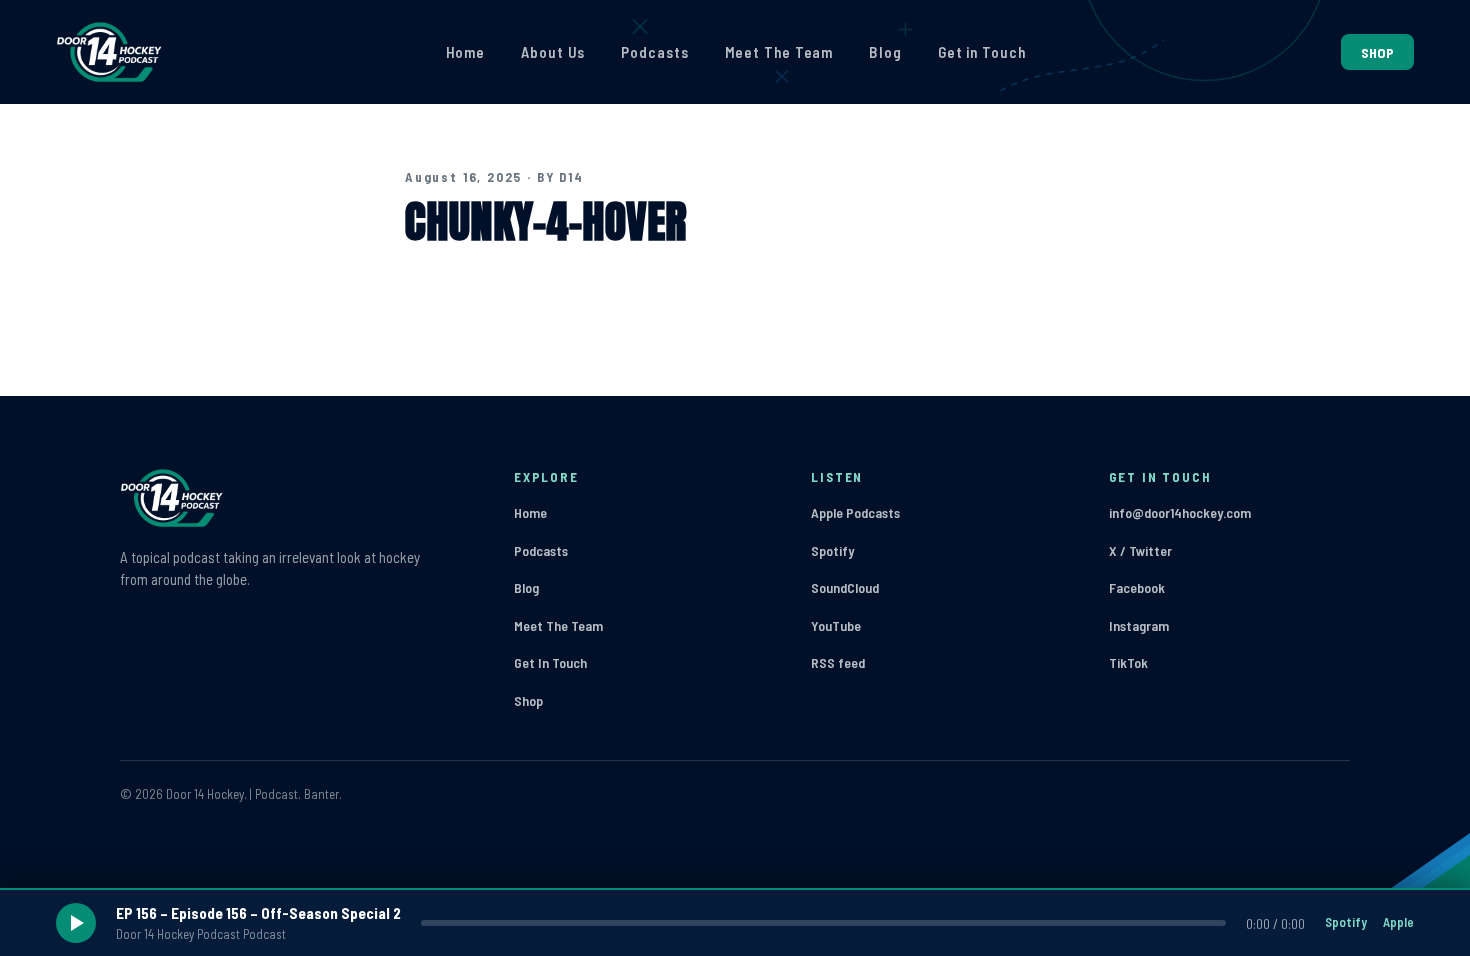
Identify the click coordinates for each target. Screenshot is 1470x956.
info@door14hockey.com (1180, 512)
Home (466, 52)
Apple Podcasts (855, 512)
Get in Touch (982, 52)
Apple (1398, 922)
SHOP (1377, 52)
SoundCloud (845, 587)
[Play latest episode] (76, 923)
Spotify (832, 550)
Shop (528, 700)
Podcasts (654, 52)
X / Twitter (1140, 550)
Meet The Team (779, 52)
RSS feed (838, 662)
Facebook (1137, 587)
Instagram (1139, 625)
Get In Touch (550, 662)
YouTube (836, 625)
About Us (553, 52)
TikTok (1128, 662)
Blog (885, 52)
